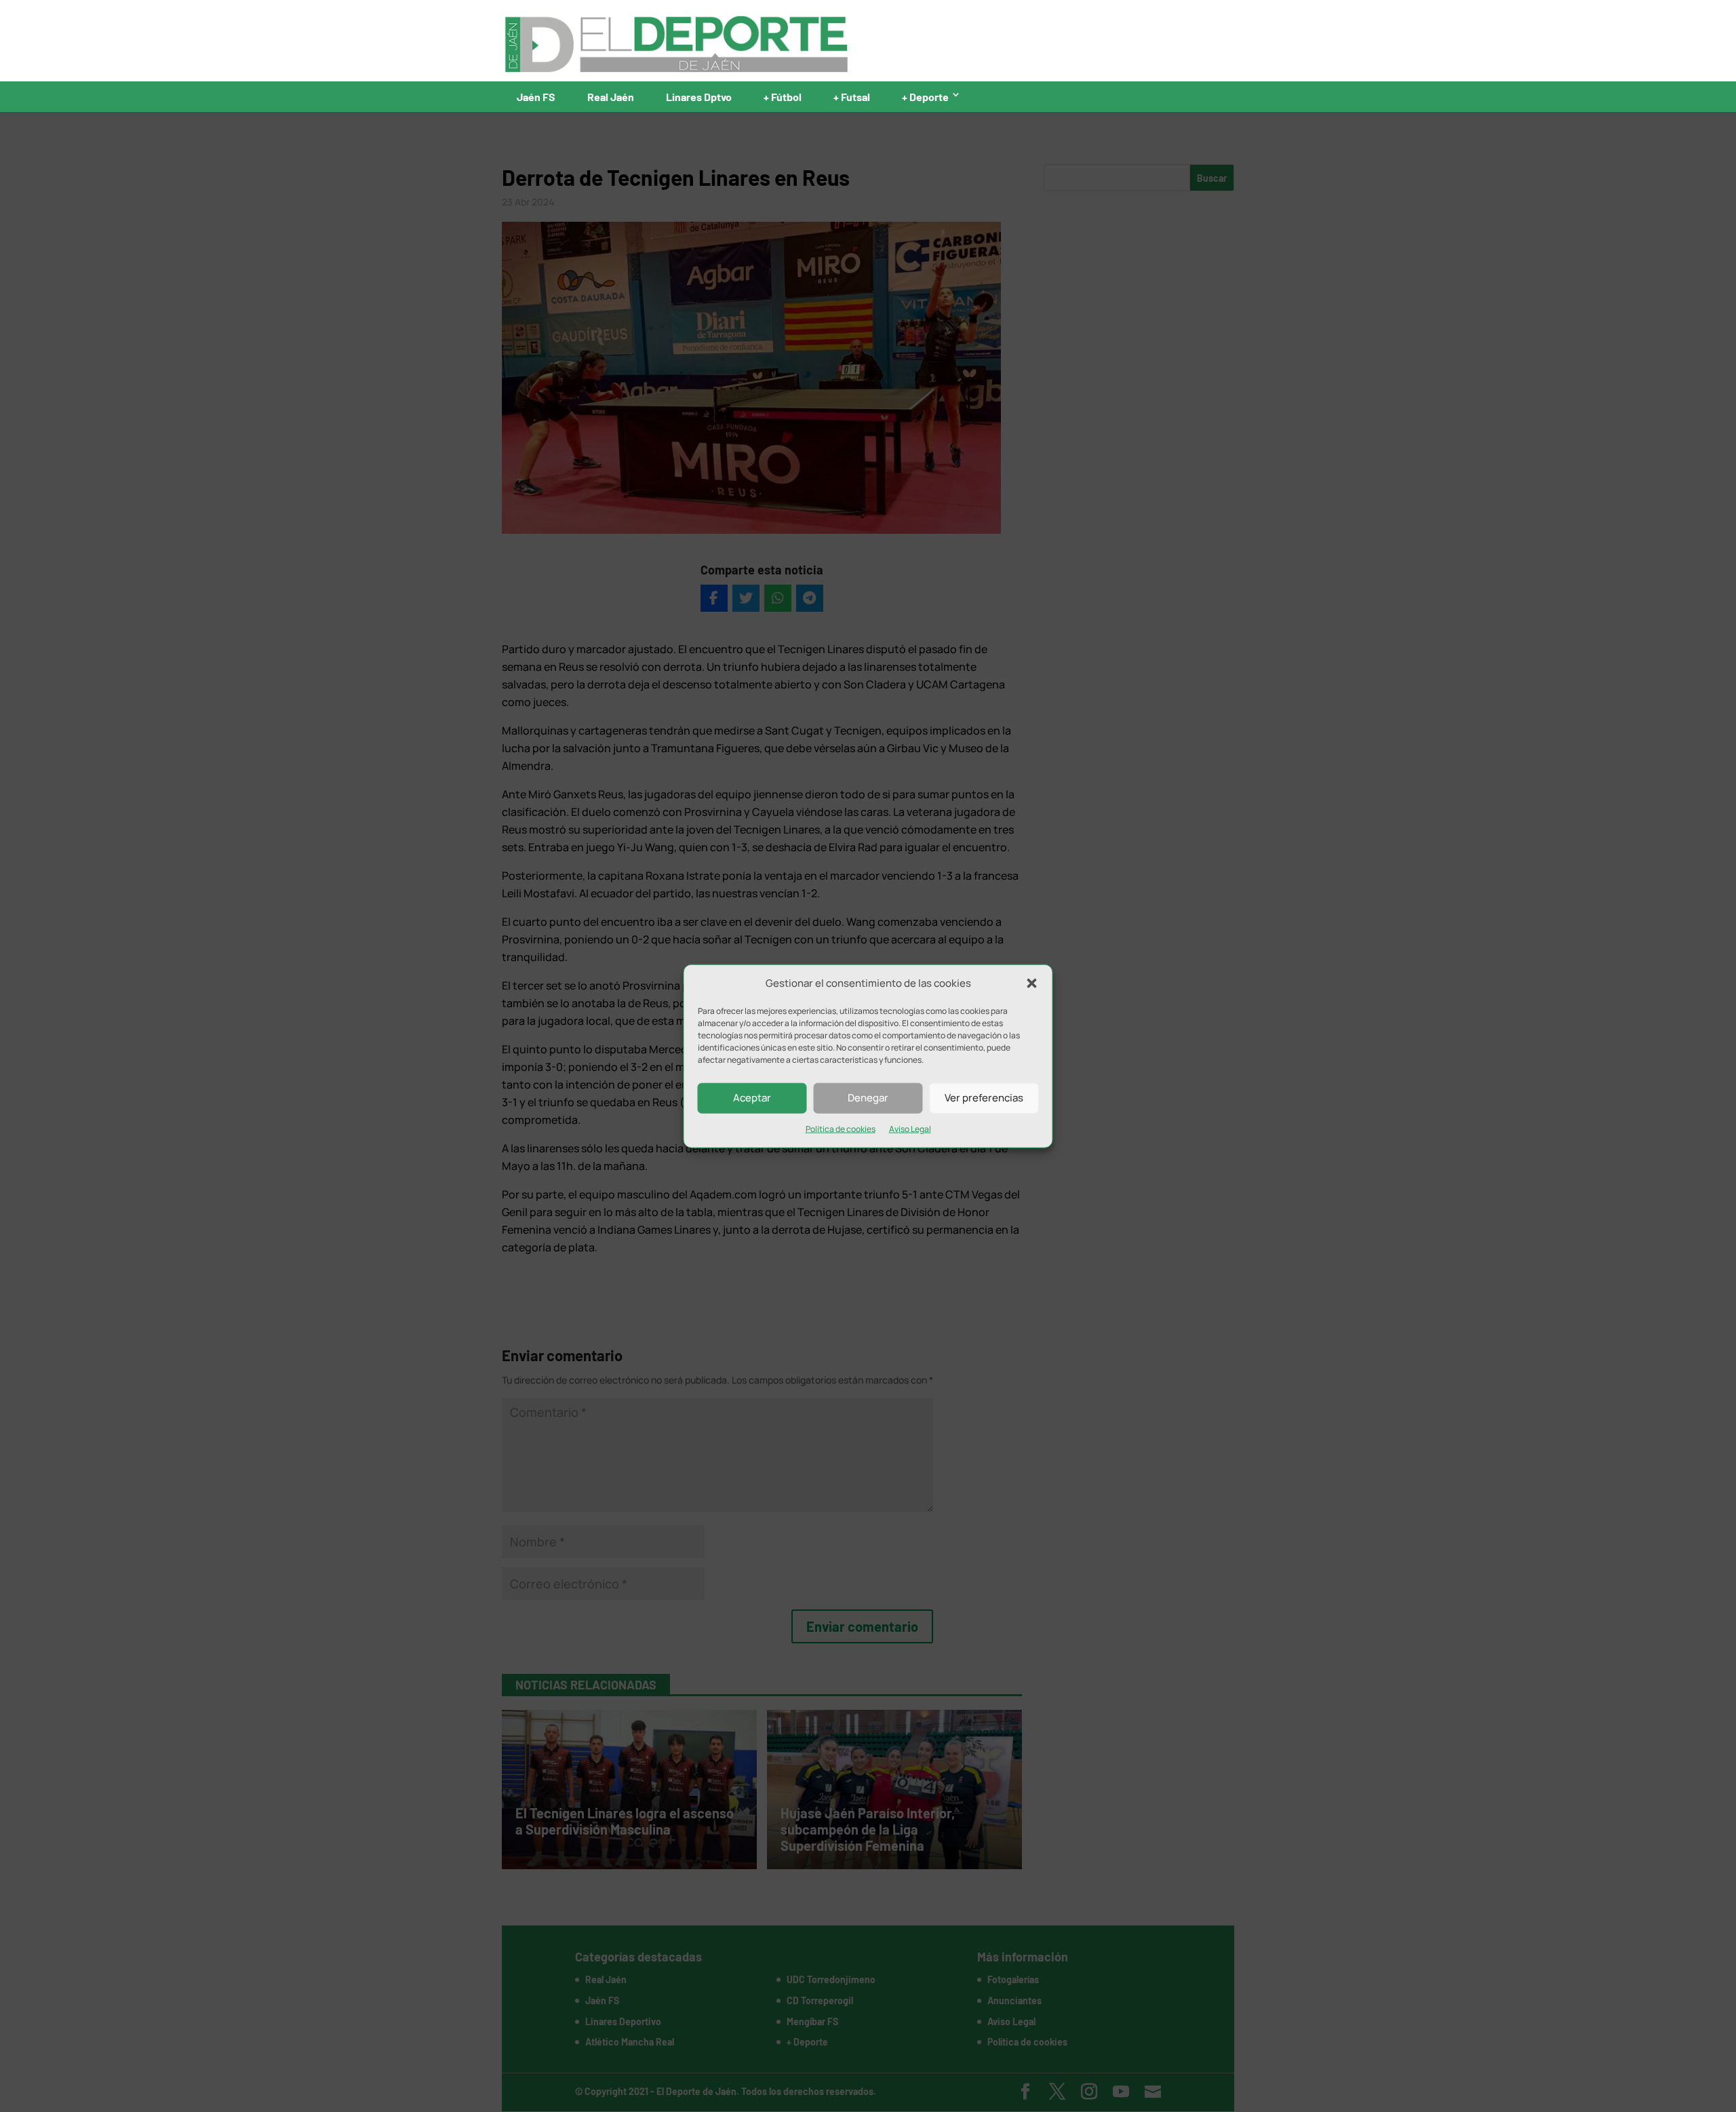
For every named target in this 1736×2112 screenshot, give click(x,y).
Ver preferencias (984, 1098)
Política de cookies (841, 1129)
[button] (1032, 983)
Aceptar (752, 1098)
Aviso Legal (910, 1129)
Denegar (868, 1098)
